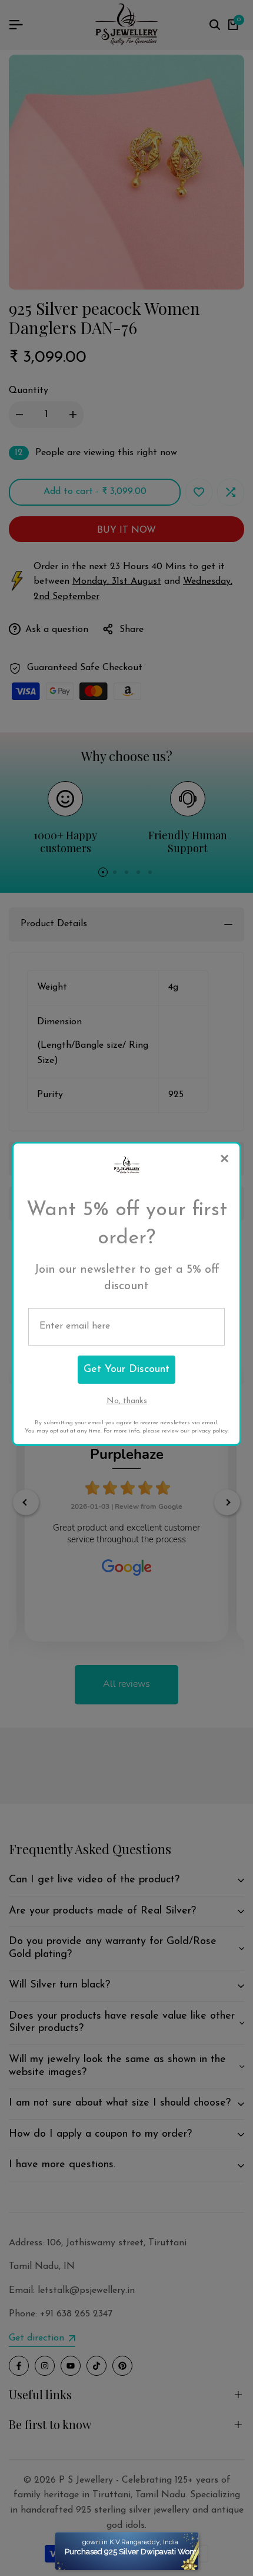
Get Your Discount (126, 1370)
